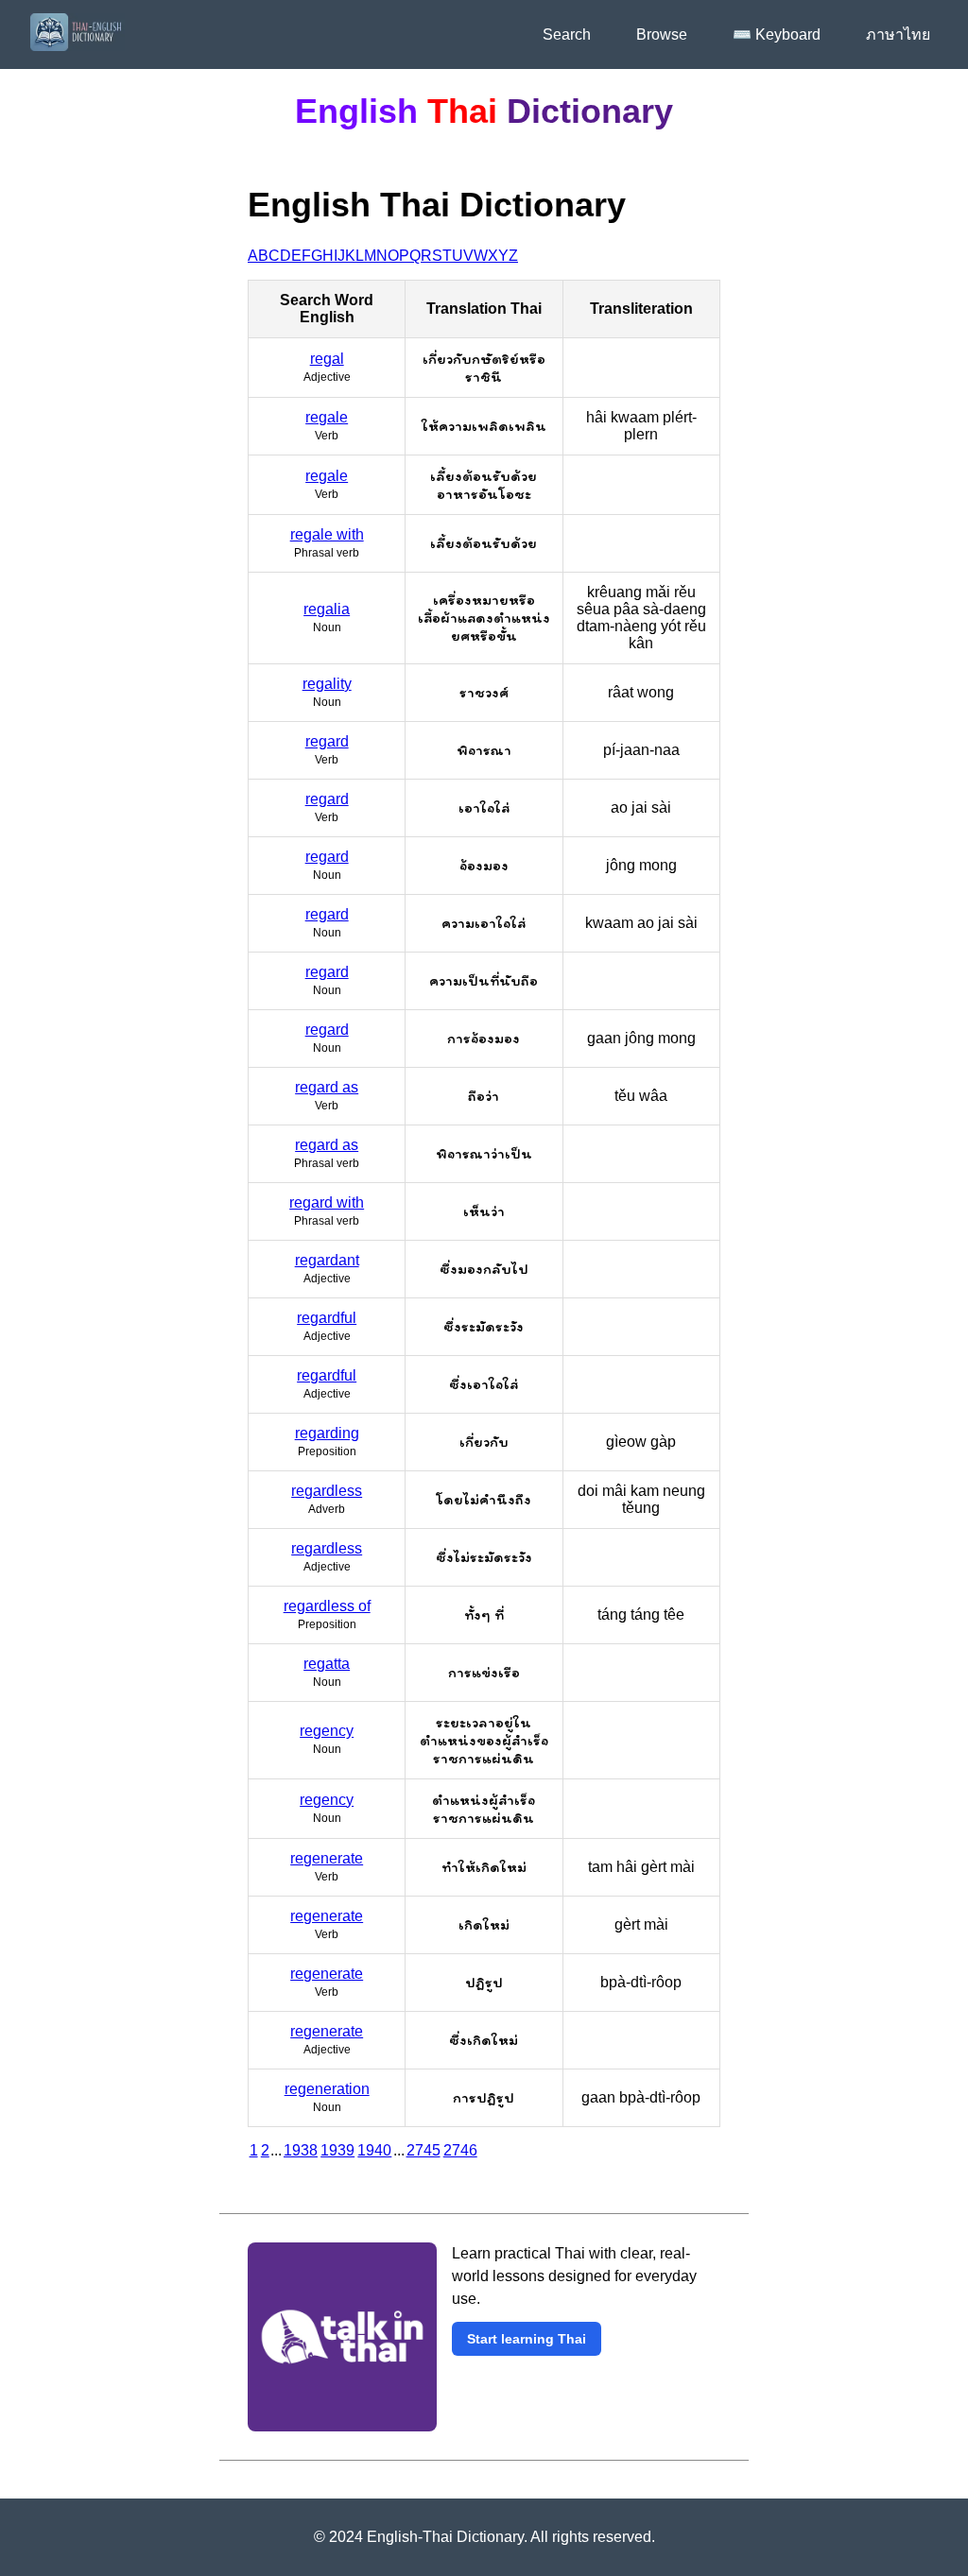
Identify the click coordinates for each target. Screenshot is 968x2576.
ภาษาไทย (898, 34)
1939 (337, 2150)
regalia (327, 609)
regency (327, 1731)
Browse (662, 34)
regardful (327, 1318)
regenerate (327, 1858)
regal (327, 359)
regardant (327, 1260)
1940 (374, 2150)
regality (327, 684)
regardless (327, 1491)
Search (567, 34)
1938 (301, 2150)
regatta (327, 1664)
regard (327, 741)
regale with (327, 534)
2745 (423, 2150)
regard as (327, 1087)
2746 (460, 2150)
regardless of (327, 1606)
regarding (327, 1433)
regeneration (327, 2089)
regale (327, 417)
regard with (327, 1202)
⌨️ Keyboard (777, 34)
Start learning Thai (527, 2339)
